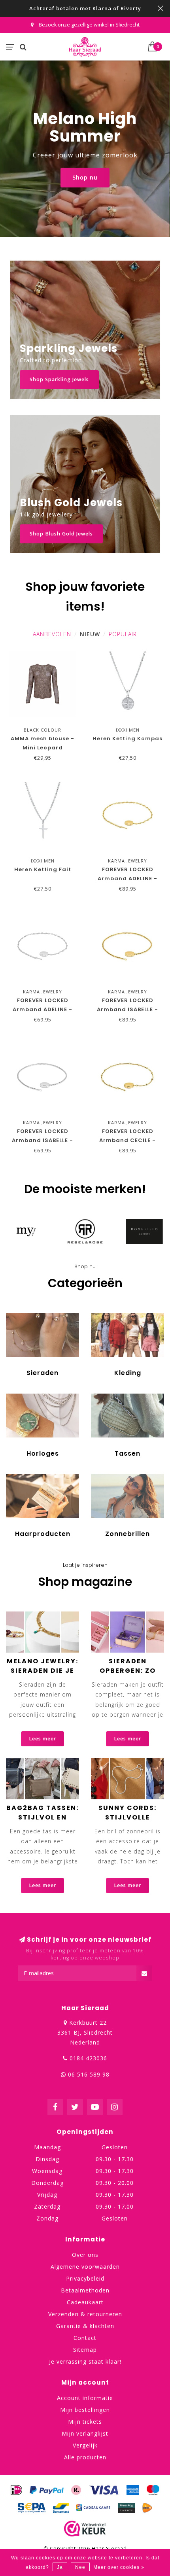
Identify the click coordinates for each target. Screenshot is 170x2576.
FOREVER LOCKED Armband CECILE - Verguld (127, 1140)
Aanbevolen (52, 634)
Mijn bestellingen (85, 2410)
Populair (123, 634)
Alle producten (85, 2457)
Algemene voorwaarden (85, 2267)
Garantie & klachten (85, 2326)
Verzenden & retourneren (85, 2314)
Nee (80, 2567)
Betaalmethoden (85, 2290)
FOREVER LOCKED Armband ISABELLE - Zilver (42, 1140)
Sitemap (85, 2350)
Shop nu (85, 177)
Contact (85, 2338)
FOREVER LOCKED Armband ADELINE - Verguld (127, 879)
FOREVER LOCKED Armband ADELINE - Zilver (42, 1009)
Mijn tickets (85, 2422)
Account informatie (85, 2398)
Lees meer (42, 1739)
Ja (60, 2567)
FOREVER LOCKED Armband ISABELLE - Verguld (127, 1009)
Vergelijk (85, 2445)
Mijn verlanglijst (85, 2433)
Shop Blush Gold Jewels (61, 534)
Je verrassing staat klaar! (85, 2361)
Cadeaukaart (85, 2302)
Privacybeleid (85, 2278)
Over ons (85, 2255)
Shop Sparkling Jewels (59, 379)
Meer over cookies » (119, 2567)
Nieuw (90, 634)
